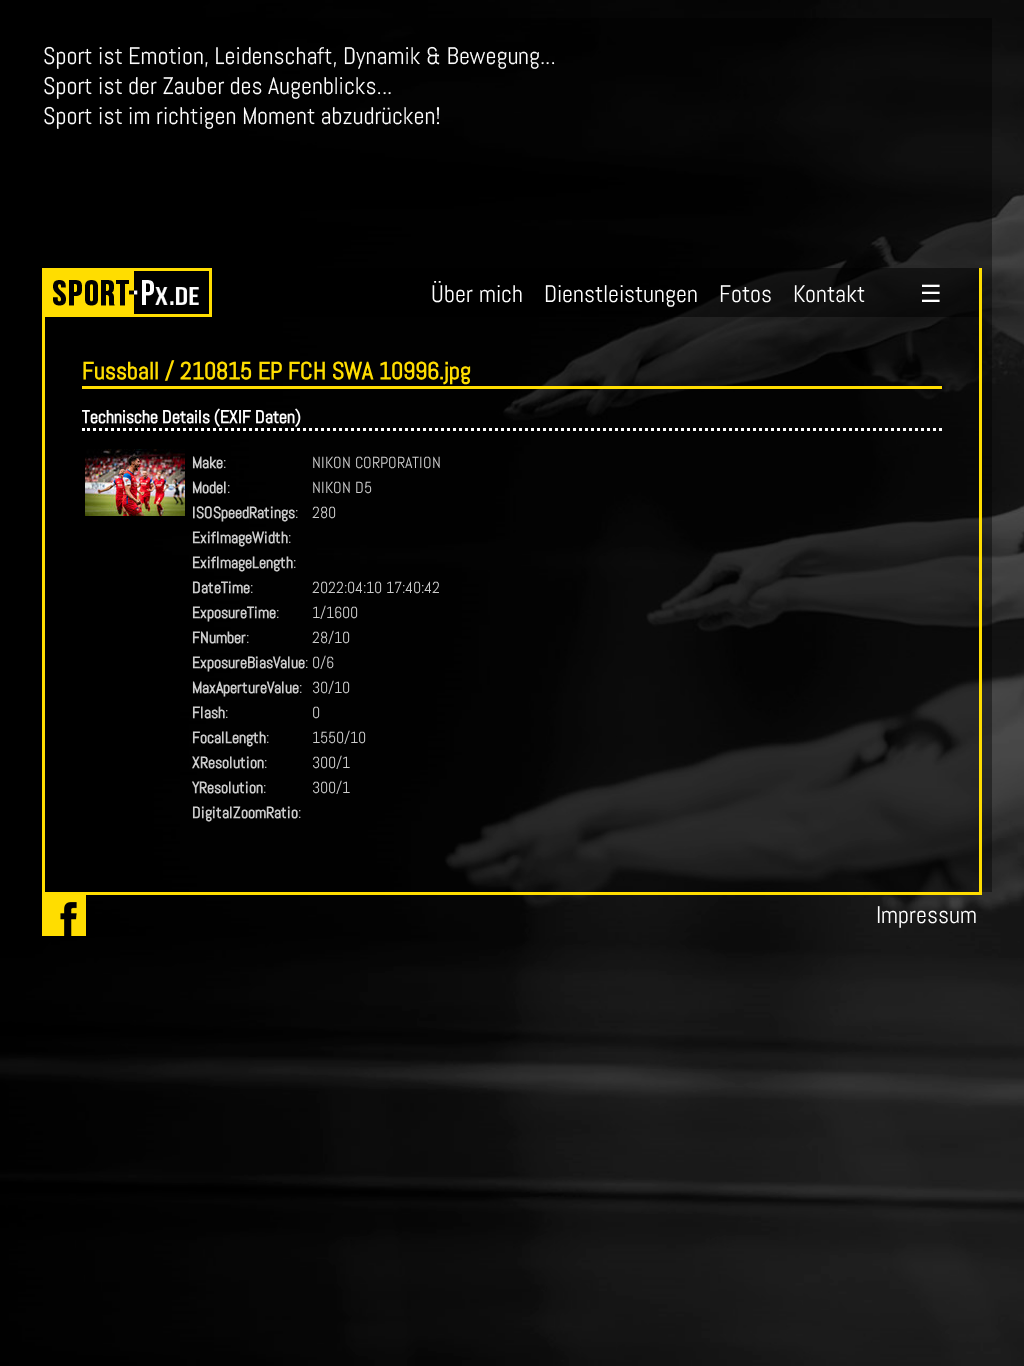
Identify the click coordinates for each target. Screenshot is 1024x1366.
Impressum (926, 914)
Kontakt (829, 293)
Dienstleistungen (621, 293)
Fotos (745, 293)
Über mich (477, 293)
